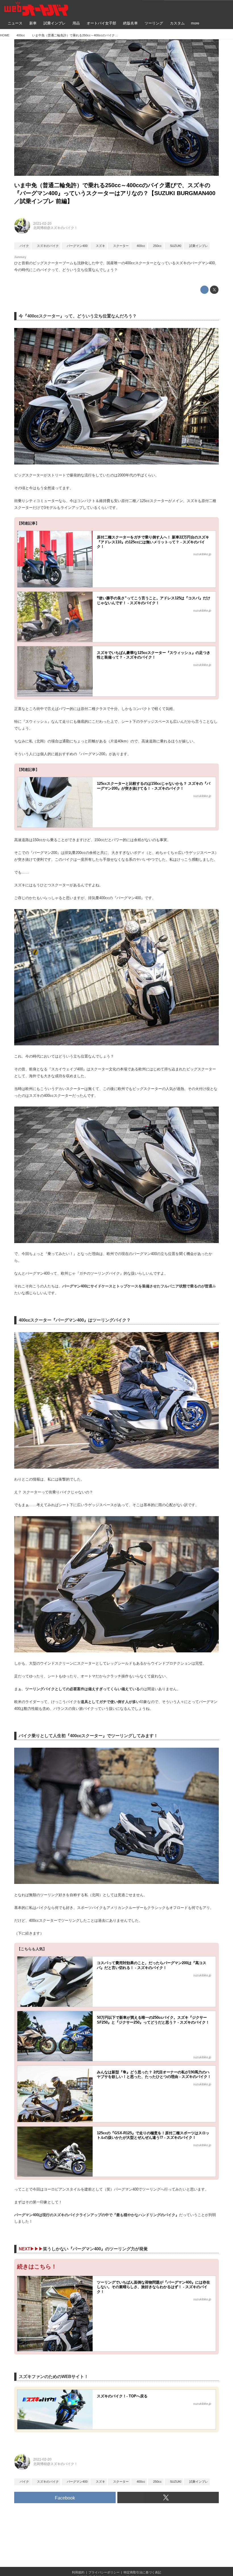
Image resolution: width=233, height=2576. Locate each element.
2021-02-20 (42, 224)
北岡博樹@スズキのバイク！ (55, 228)
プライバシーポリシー (104, 2572)
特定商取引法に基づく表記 (142, 2572)
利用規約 (78, 2572)
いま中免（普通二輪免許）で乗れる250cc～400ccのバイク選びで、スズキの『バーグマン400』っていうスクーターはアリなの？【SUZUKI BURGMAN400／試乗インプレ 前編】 (115, 193)
